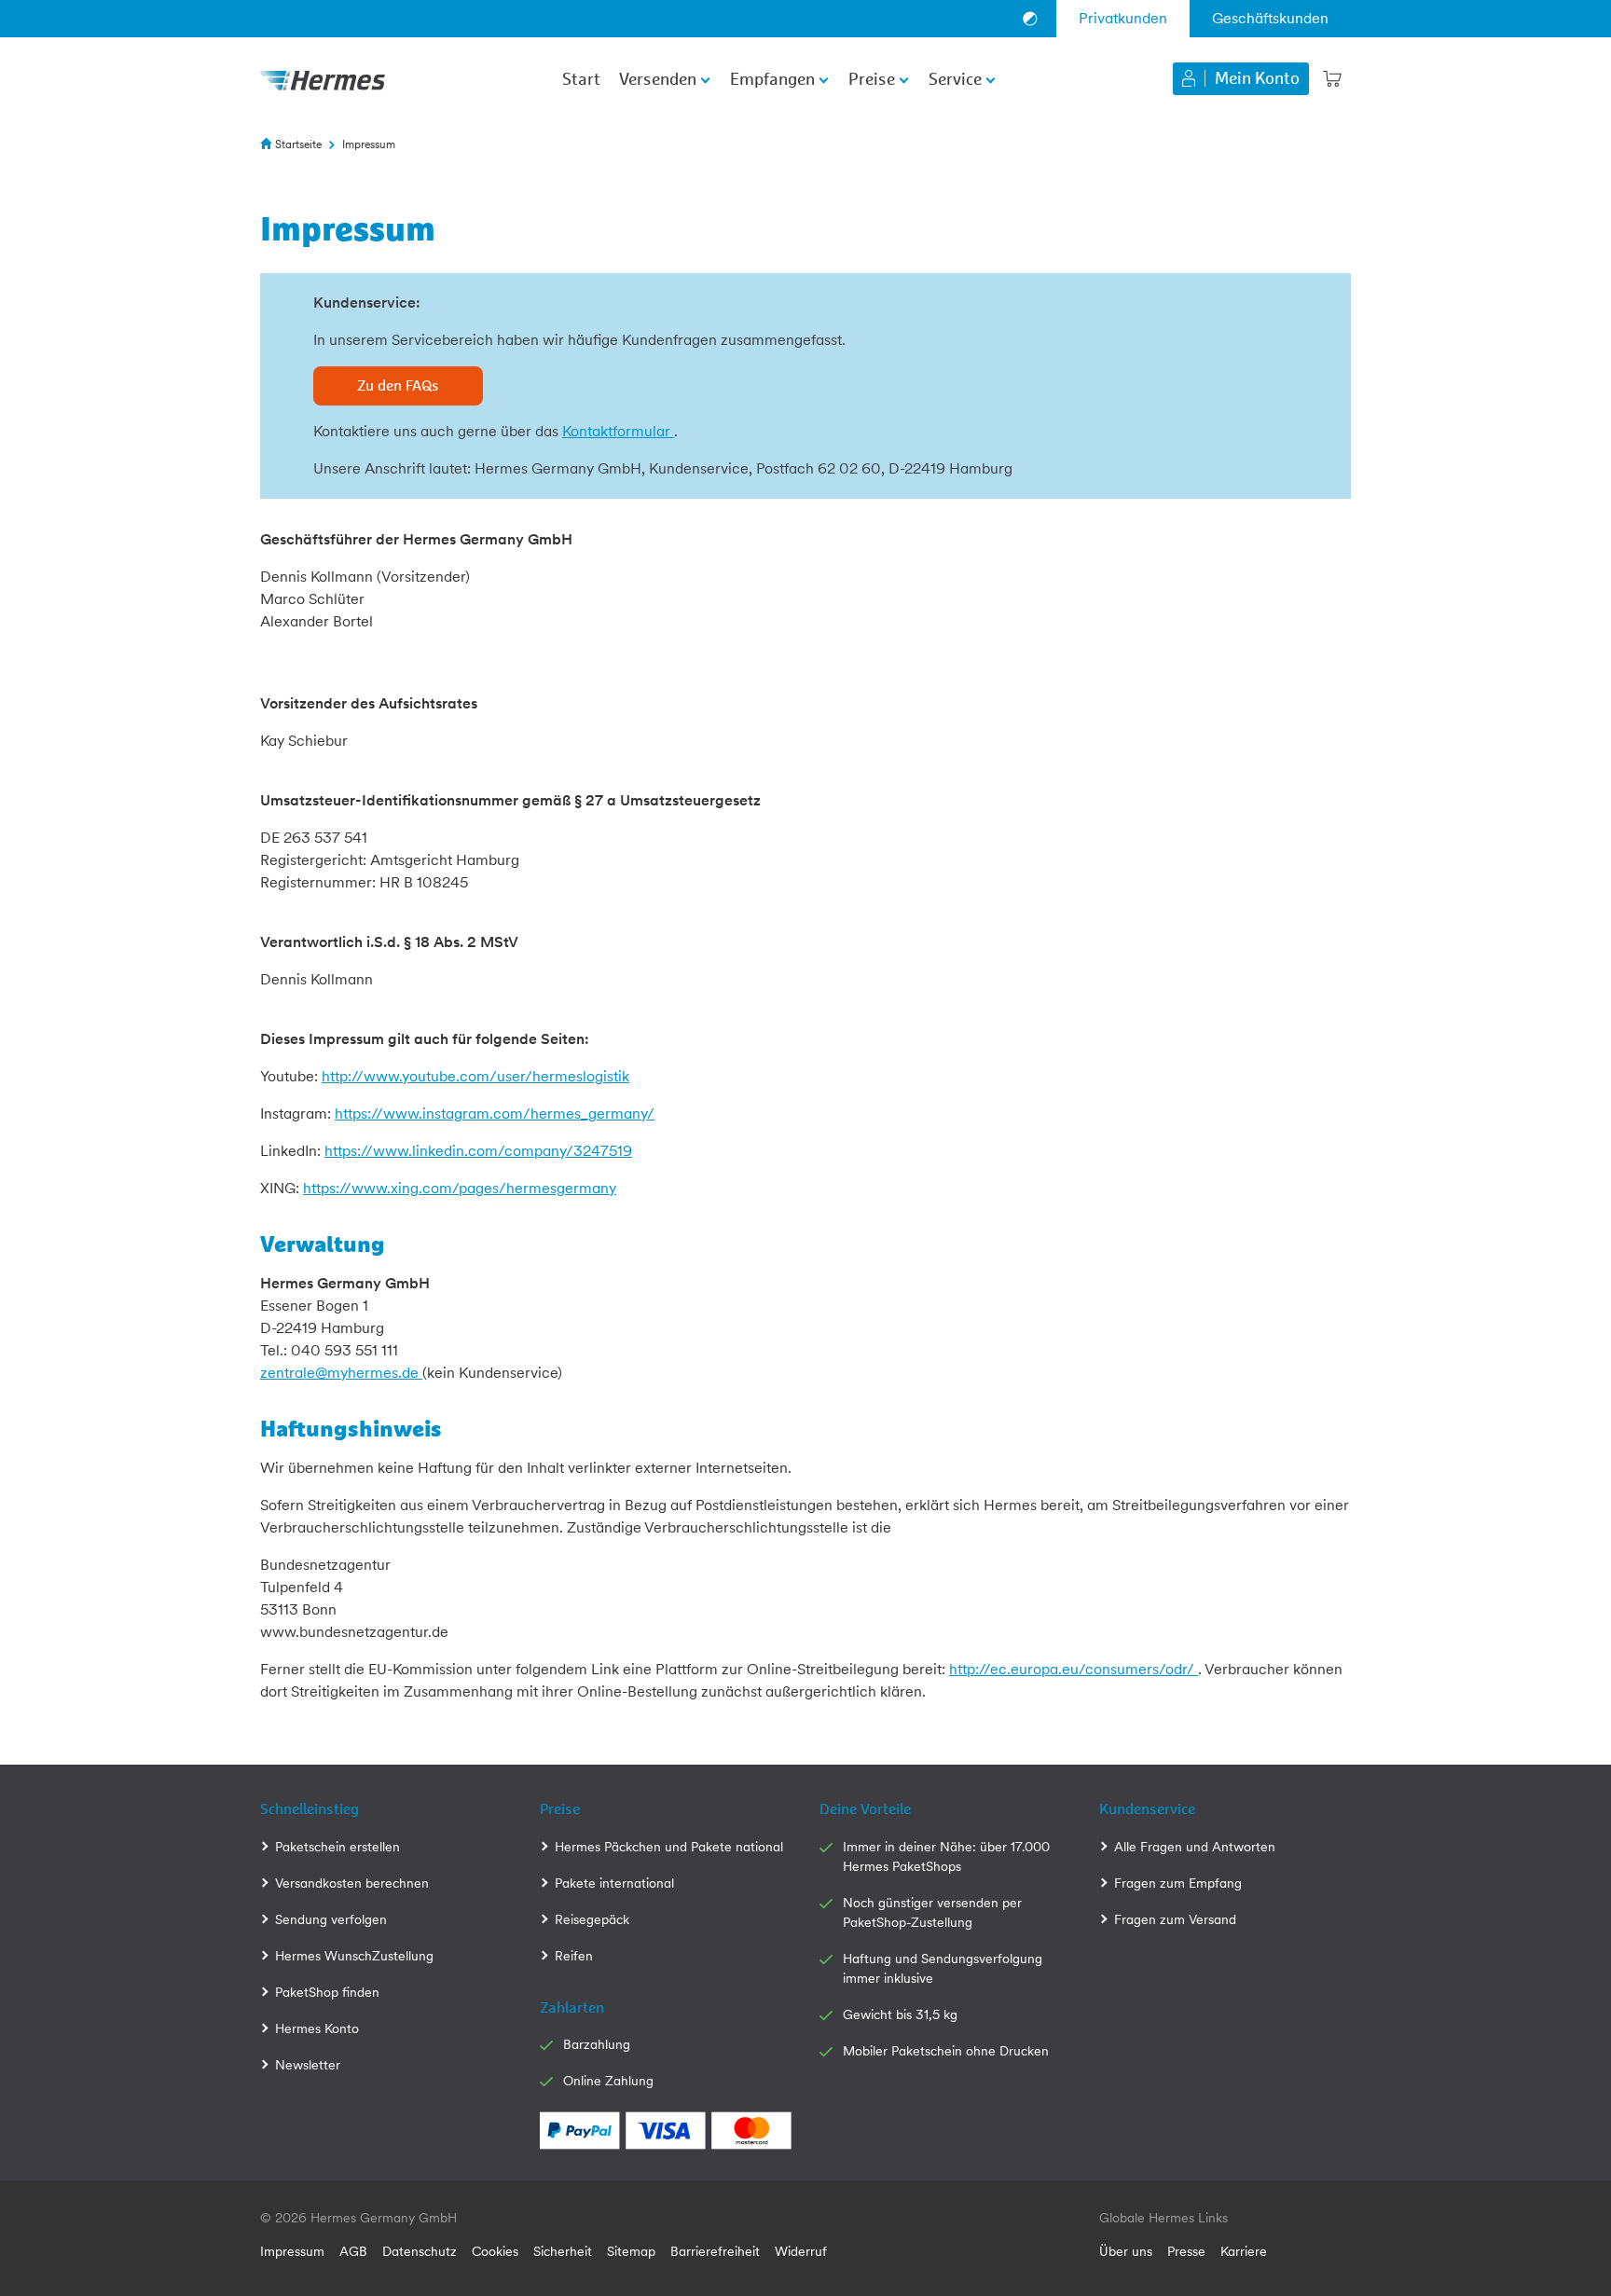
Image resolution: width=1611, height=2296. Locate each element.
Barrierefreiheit (715, 2251)
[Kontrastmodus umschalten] (1030, 19)
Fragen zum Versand (1175, 1919)
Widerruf (801, 2251)
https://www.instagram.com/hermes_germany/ (495, 1114)
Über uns (1126, 2251)
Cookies (495, 2251)
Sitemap (631, 2251)
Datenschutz (420, 2251)
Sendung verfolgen (331, 1919)
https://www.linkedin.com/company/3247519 (478, 1151)
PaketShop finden (327, 1992)
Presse (1186, 2251)
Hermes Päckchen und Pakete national (669, 1847)
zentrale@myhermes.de (341, 1373)
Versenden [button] (658, 80)
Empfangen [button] (772, 80)
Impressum (292, 2251)
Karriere (1244, 2251)
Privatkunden (1123, 18)
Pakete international (614, 1883)
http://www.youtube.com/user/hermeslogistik (475, 1076)
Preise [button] (872, 80)
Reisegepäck (592, 1919)
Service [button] (955, 80)
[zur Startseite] (323, 78)
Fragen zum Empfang (1178, 1883)
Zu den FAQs (398, 386)
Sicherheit (563, 2251)
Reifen (574, 1956)
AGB (353, 2251)
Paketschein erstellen (337, 1847)
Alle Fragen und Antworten (1195, 1847)
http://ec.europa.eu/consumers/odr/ (1074, 1669)
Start (581, 80)
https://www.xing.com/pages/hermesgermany (460, 1188)
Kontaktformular (618, 431)
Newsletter (308, 2065)
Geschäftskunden (1270, 18)
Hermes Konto (317, 2028)
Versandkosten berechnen (352, 1883)
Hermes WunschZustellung (354, 1956)
